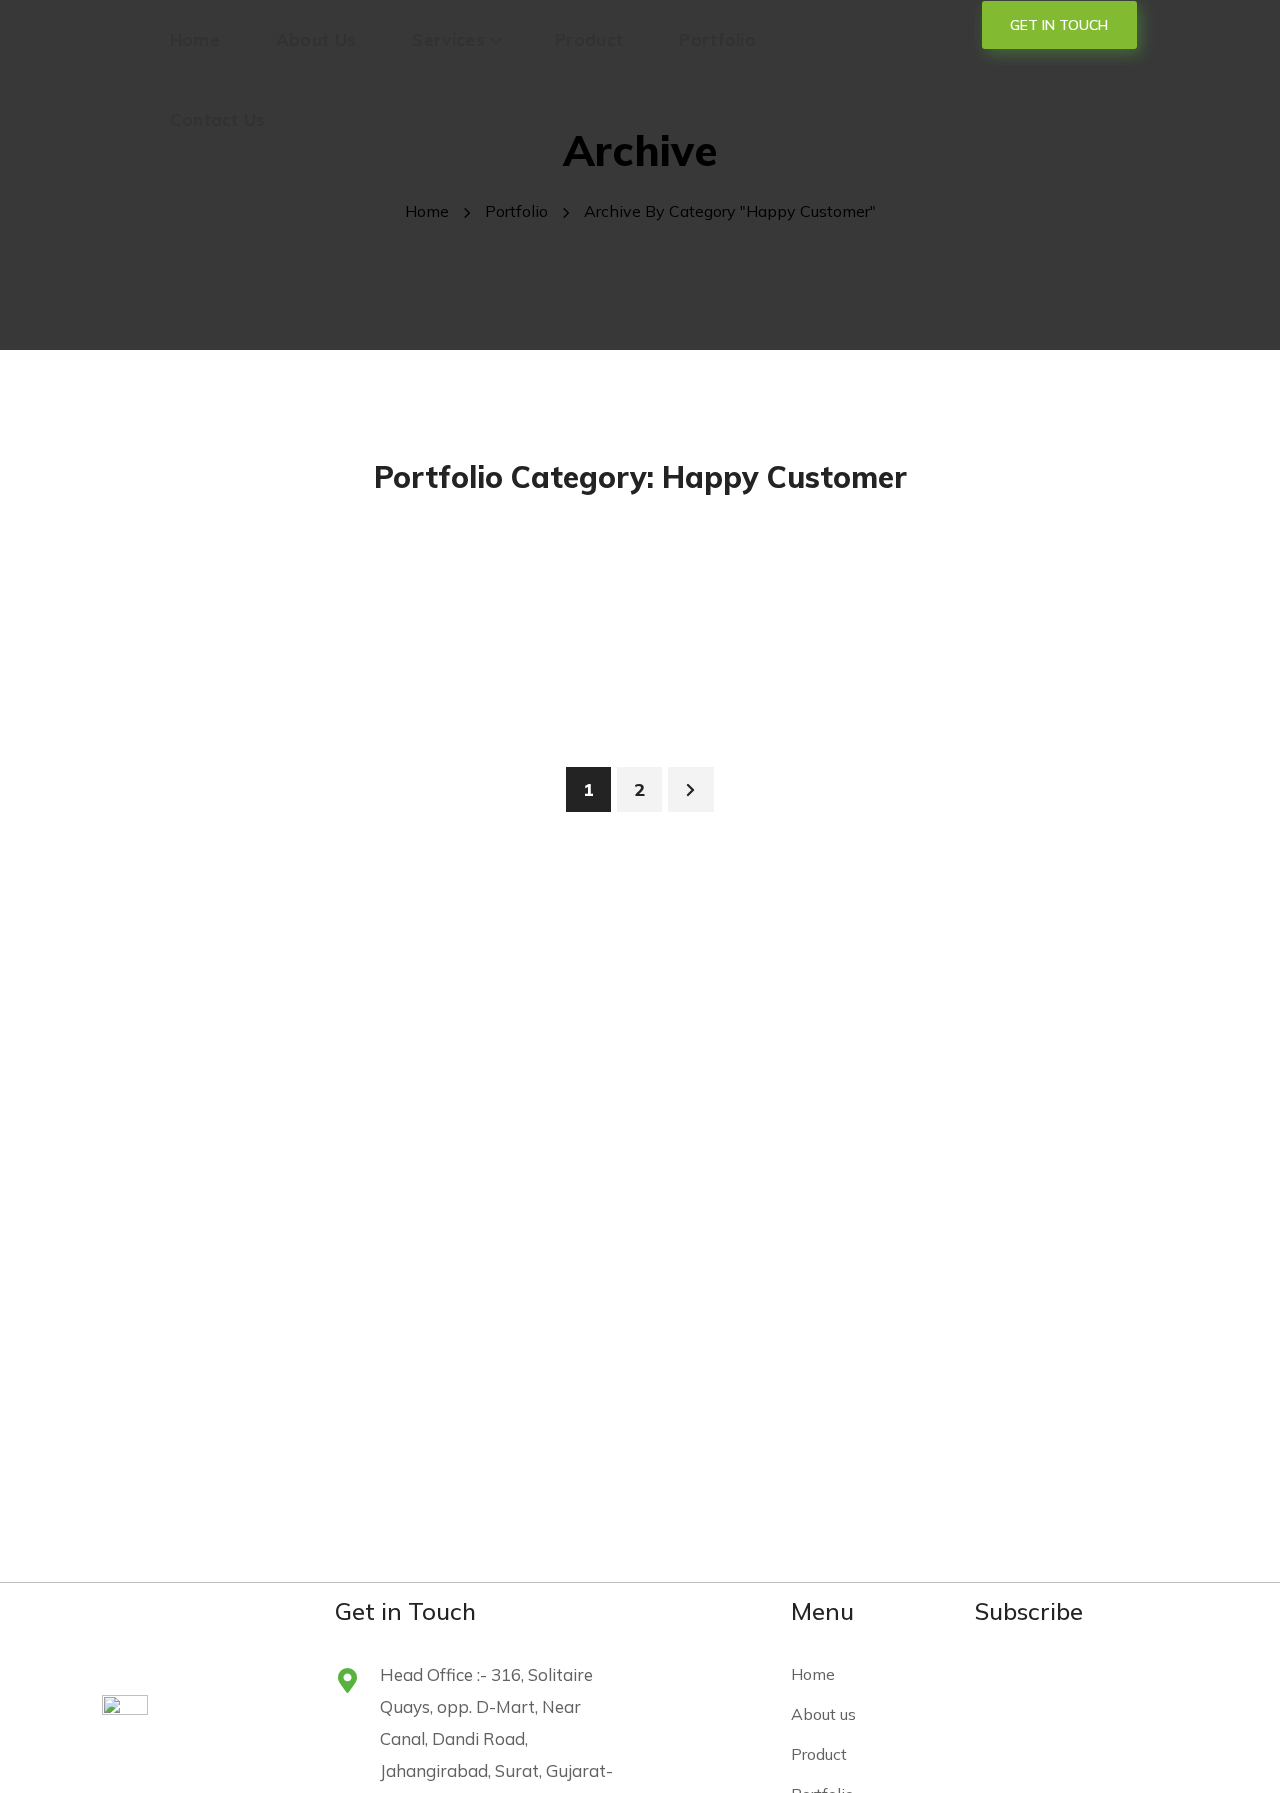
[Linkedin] (1095, 1681)
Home (427, 211)
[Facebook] (997, 1681)
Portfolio (516, 211)
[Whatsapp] (1144, 1681)
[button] (1059, 25)
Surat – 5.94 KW (608, 767)
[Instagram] (1046, 1681)
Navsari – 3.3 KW (213, 767)
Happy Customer (179, 550)
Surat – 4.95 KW (1008, 767)
